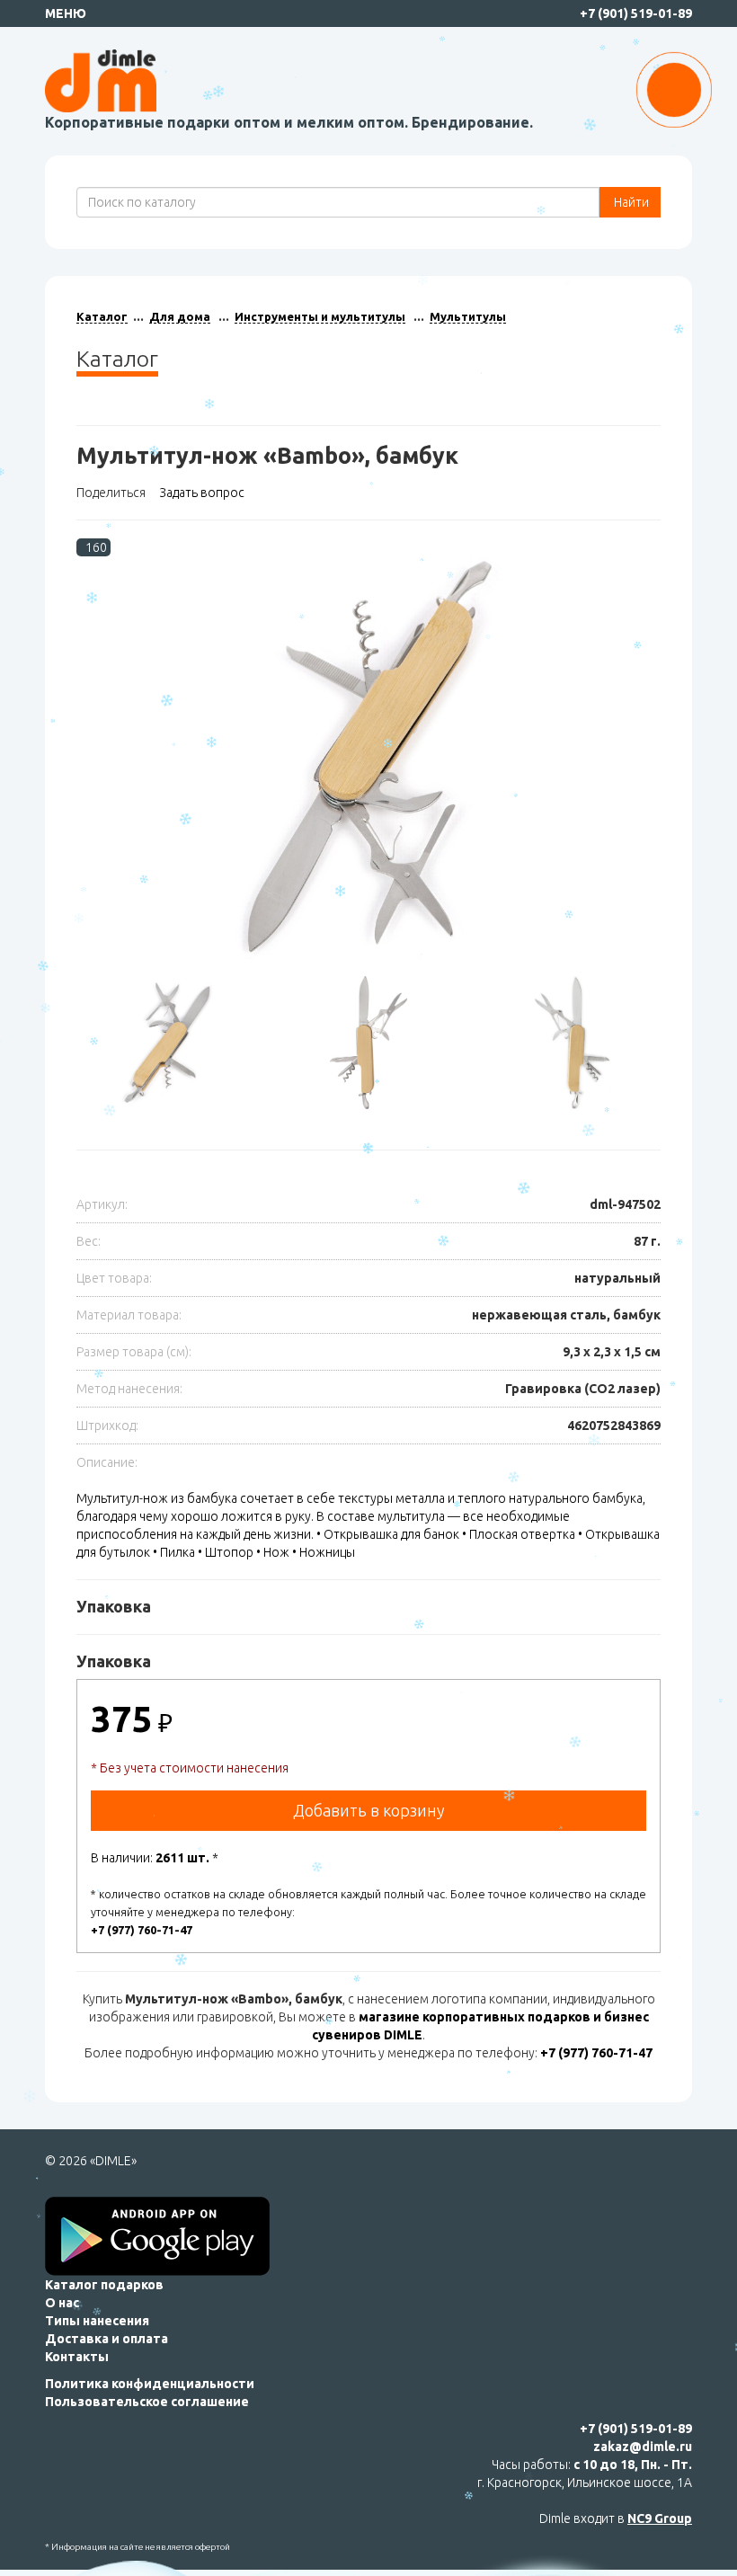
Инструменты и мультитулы (320, 316)
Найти (630, 202)
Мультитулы (468, 316)
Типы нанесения (97, 2321)
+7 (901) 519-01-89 (636, 13)
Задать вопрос (202, 493)
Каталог (102, 316)
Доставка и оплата (107, 2339)
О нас (62, 2303)
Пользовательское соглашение (147, 2402)
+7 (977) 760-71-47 (142, 1930)
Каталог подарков (104, 2285)
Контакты (77, 2357)
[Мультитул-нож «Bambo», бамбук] (368, 758)
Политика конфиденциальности (150, 2384)
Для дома (180, 316)
